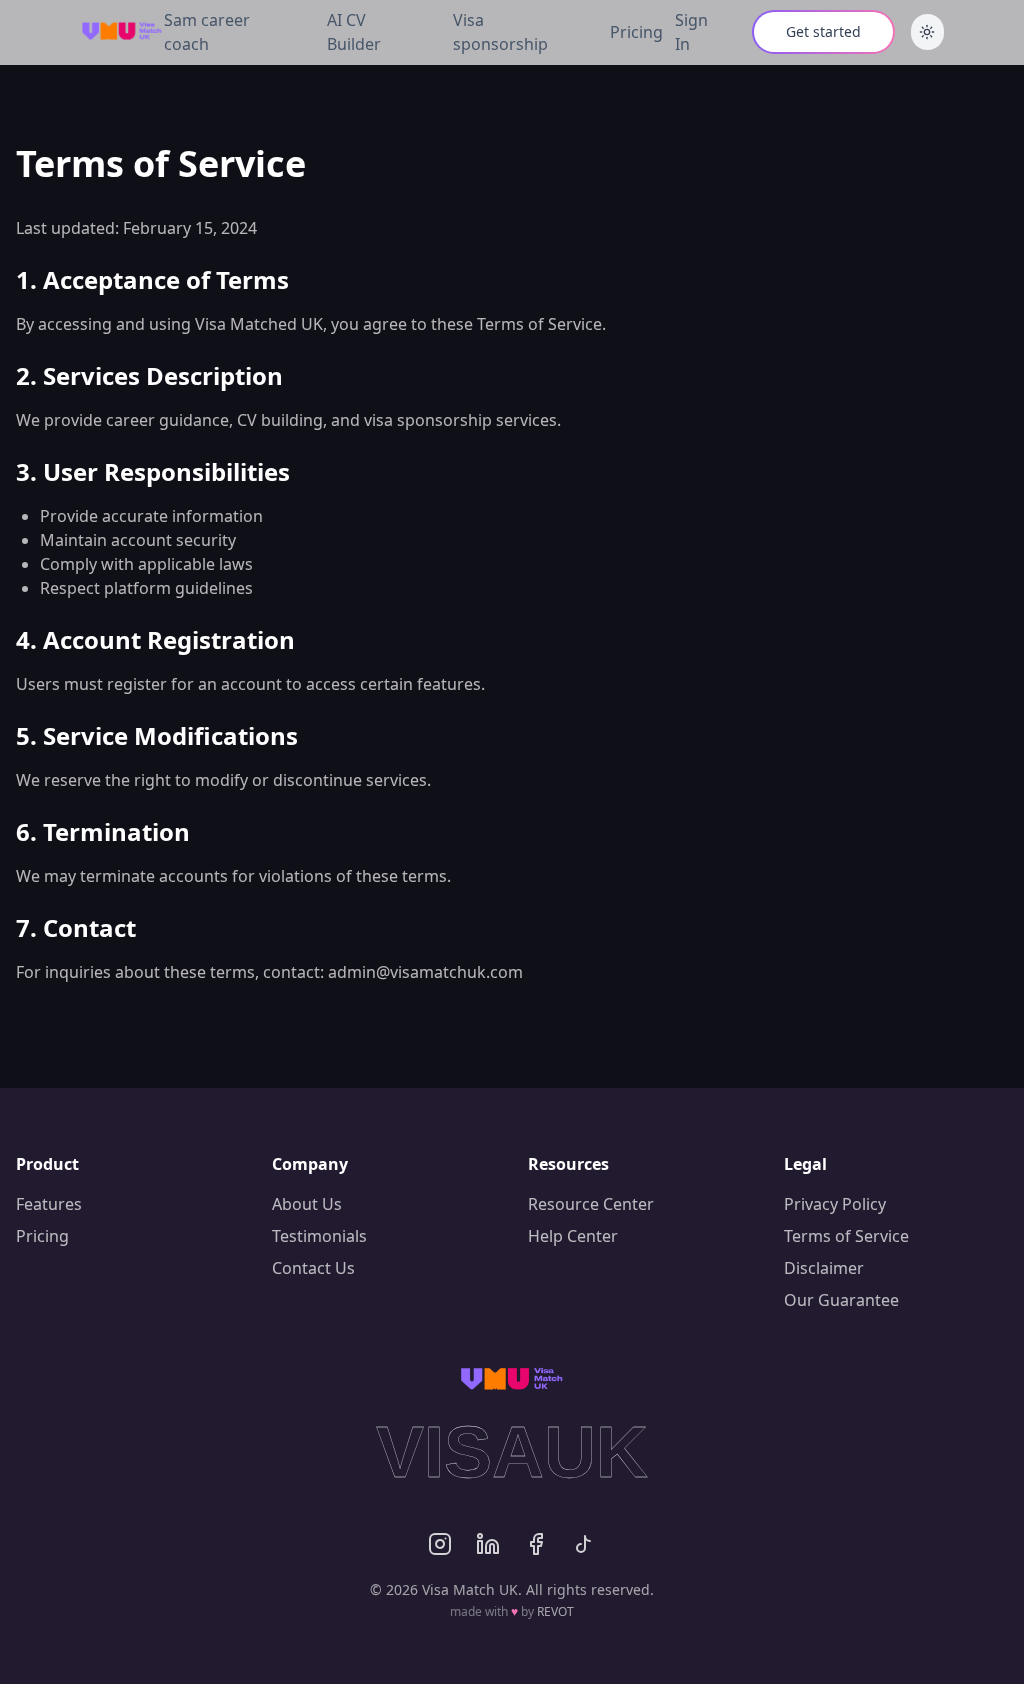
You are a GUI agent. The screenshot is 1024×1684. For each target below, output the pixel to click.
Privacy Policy (835, 1204)
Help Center (573, 1236)
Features (49, 1204)
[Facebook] (536, 1544)
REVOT (555, 1611)
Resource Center (591, 1204)
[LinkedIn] (488, 1544)
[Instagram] (440, 1544)
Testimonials (319, 1236)
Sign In (691, 32)
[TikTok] (584, 1544)
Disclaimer (824, 1268)
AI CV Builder (354, 32)
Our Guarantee (841, 1300)
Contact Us (313, 1268)
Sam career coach (207, 32)
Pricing (636, 32)
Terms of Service (846, 1236)
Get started (823, 31)
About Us (307, 1204)
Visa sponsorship (500, 32)
